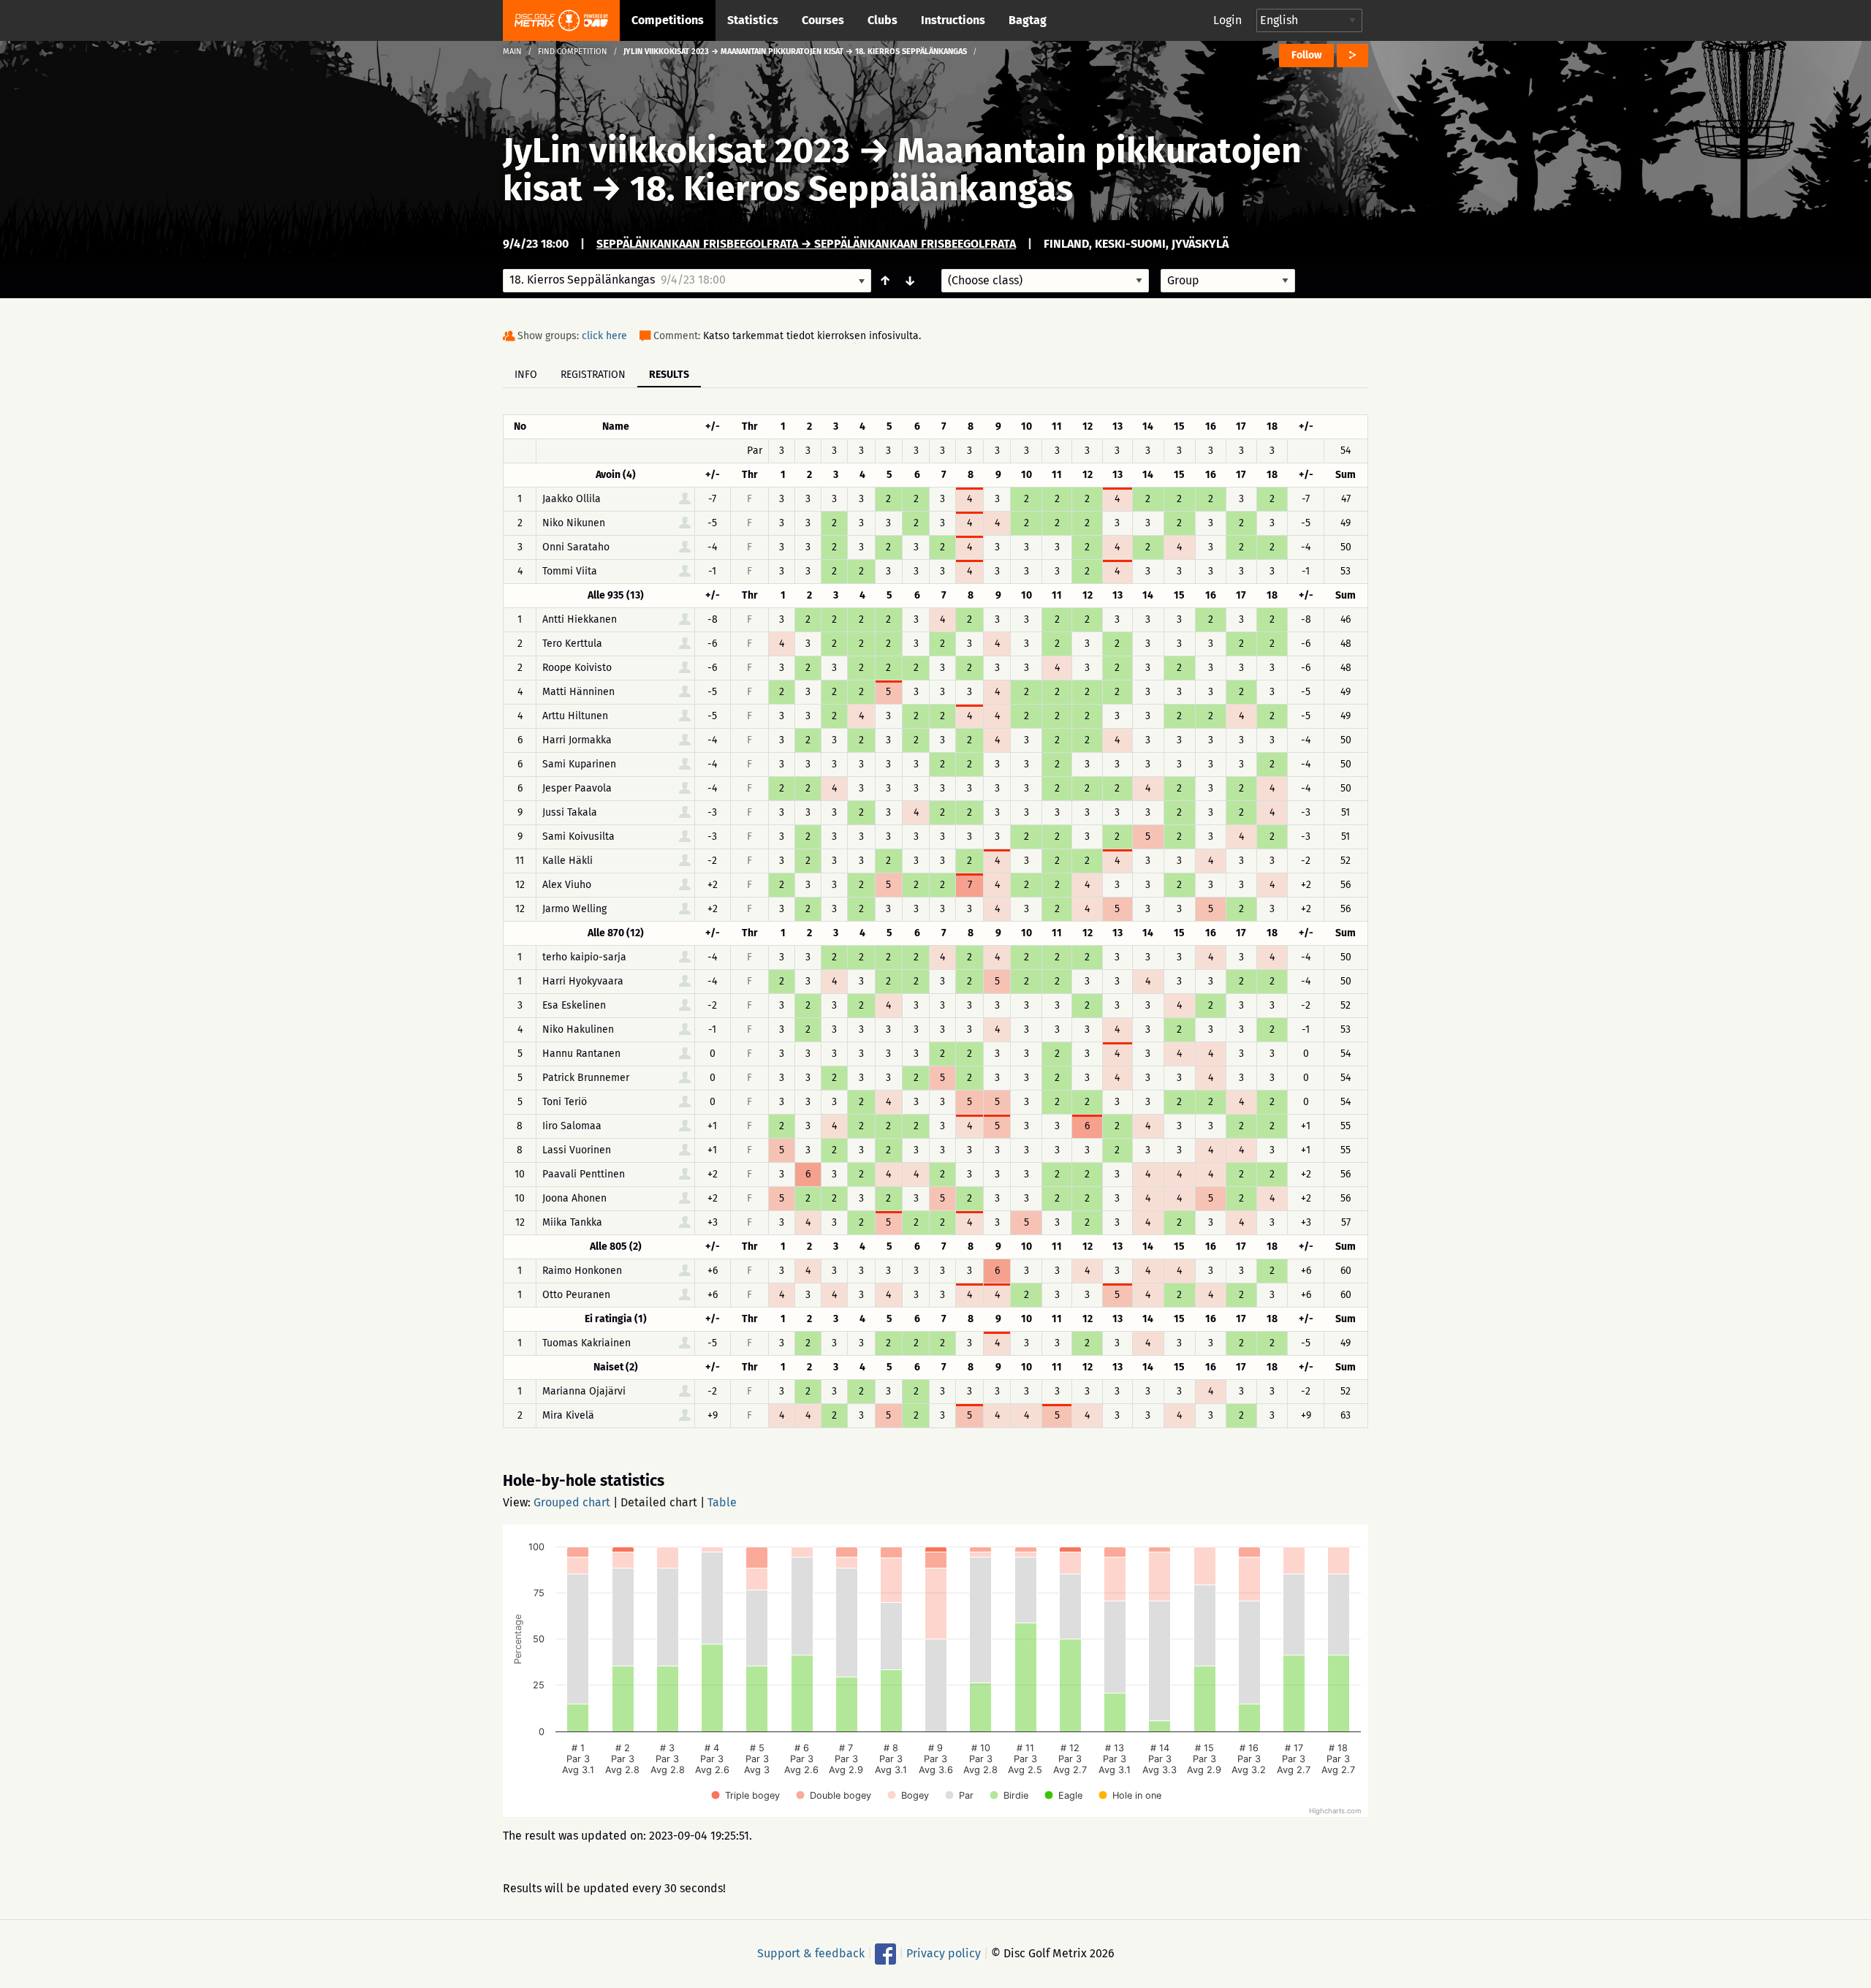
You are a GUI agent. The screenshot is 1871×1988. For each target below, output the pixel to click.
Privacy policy (944, 1953)
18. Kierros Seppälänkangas (851, 189)
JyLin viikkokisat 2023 (676, 151)
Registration (593, 375)
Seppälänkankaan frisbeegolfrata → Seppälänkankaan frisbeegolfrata (806, 244)
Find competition (573, 52)
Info (526, 375)
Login (1227, 20)
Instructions (953, 20)
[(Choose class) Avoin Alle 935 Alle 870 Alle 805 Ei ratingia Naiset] (1045, 281)
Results (669, 375)
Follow (1306, 55)
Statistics (753, 20)
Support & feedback (811, 1953)
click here (604, 336)
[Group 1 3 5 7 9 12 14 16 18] (1228, 281)
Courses (823, 20)
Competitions (668, 20)
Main (512, 52)
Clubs (883, 20)
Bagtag (1028, 20)
